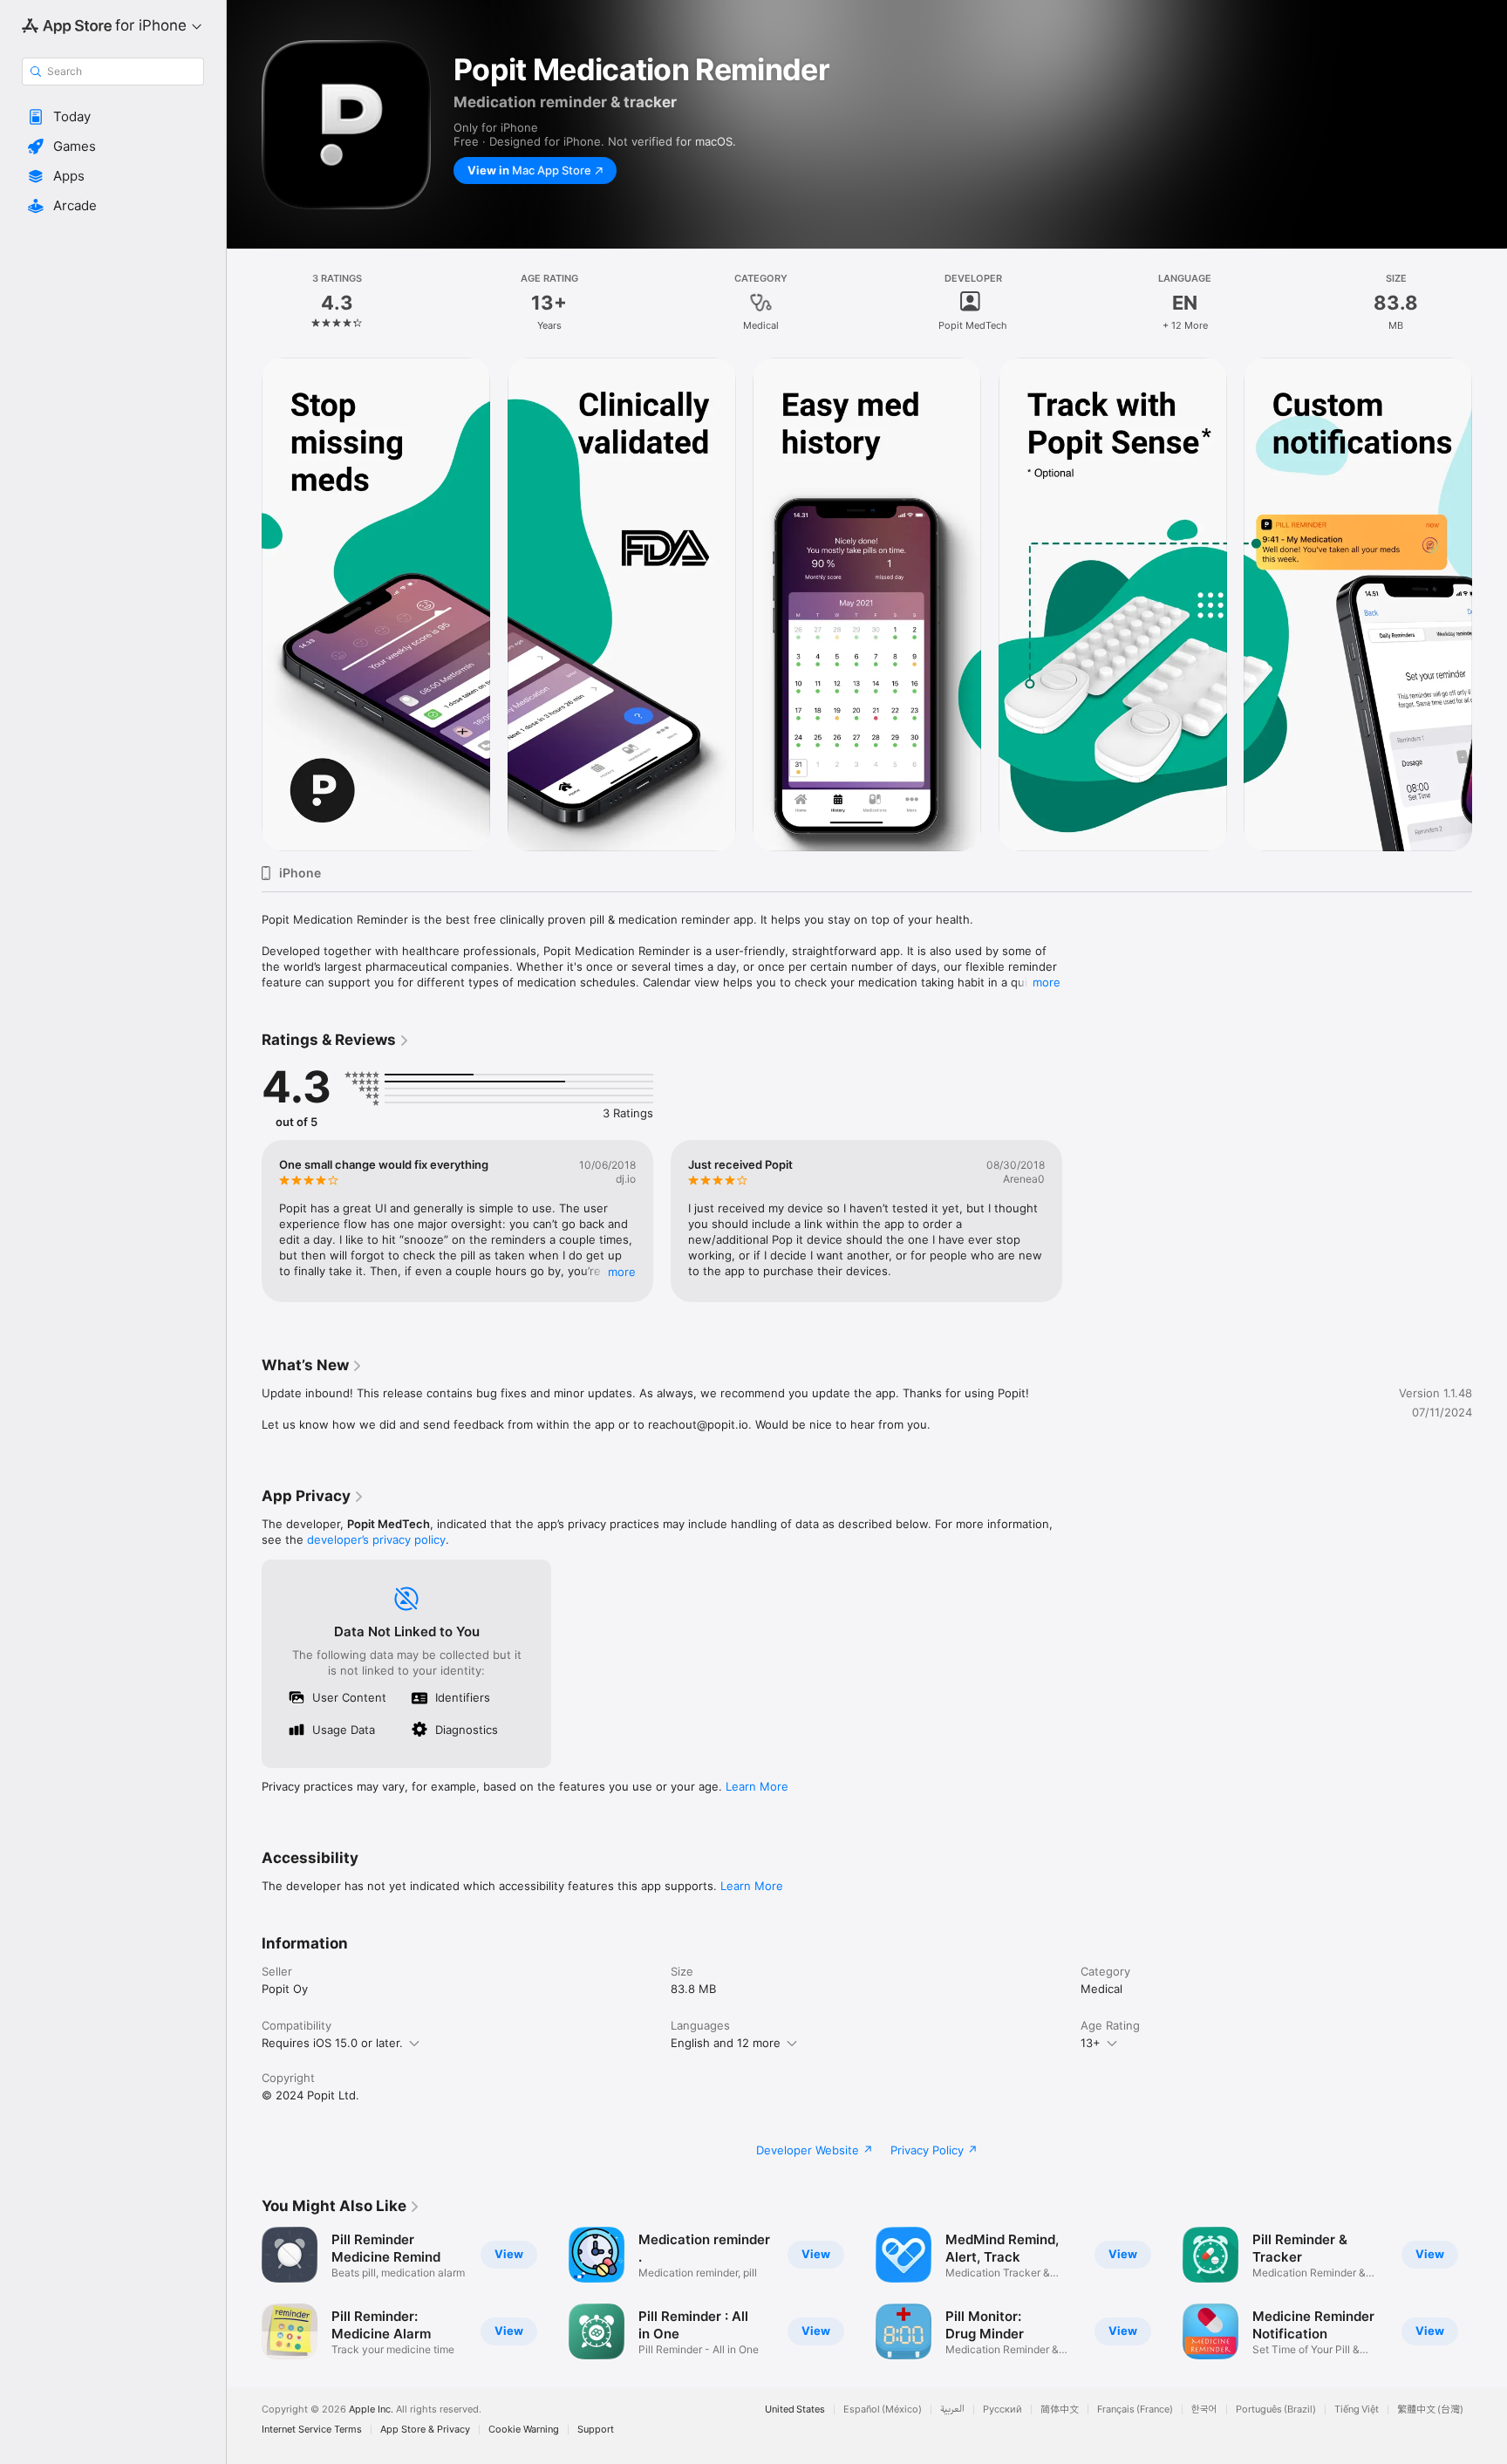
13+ (1091, 2043)
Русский (1002, 2409)
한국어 (1204, 2409)
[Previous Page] (244, 604)
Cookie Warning (524, 2430)
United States (795, 2409)
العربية (952, 2409)
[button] (113, 117)
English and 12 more (726, 2043)
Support (596, 2430)
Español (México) (883, 2409)
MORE (622, 1272)
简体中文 (1060, 2409)
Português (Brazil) (1276, 2409)
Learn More (757, 1786)
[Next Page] (1490, 604)
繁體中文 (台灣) (1430, 2409)
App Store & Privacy (425, 2430)
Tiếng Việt (1357, 2409)
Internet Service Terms (312, 2430)
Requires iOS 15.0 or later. (332, 2043)
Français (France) (1135, 2409)
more (1047, 982)
